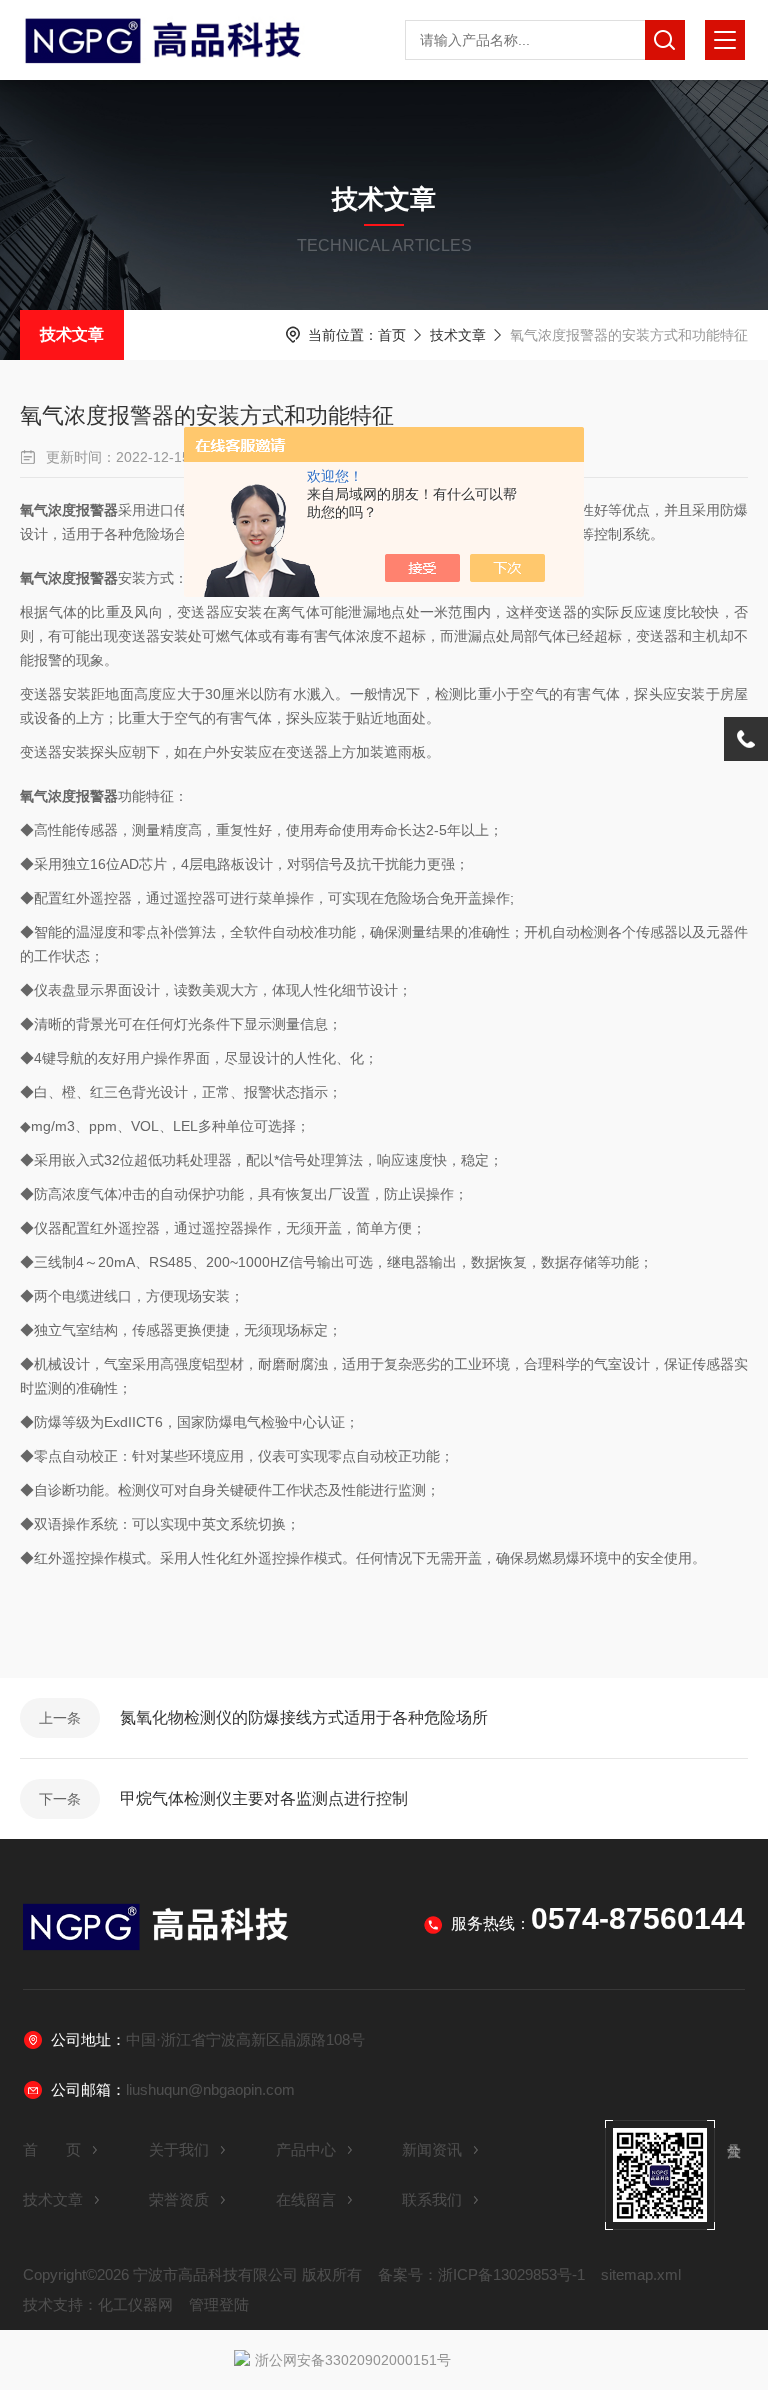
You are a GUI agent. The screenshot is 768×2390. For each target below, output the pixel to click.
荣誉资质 (179, 2199)
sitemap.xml (641, 2274)
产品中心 (306, 2149)
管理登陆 (219, 2304)
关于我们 (179, 2149)
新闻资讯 (432, 2149)
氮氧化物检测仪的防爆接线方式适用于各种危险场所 (304, 1717)
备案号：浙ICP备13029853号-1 (481, 2274)
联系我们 (432, 2199)
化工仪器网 (135, 2304)
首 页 (52, 2149)
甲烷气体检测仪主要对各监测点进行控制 (264, 1798)
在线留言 (306, 2199)
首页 (392, 335)
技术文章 (72, 334)
